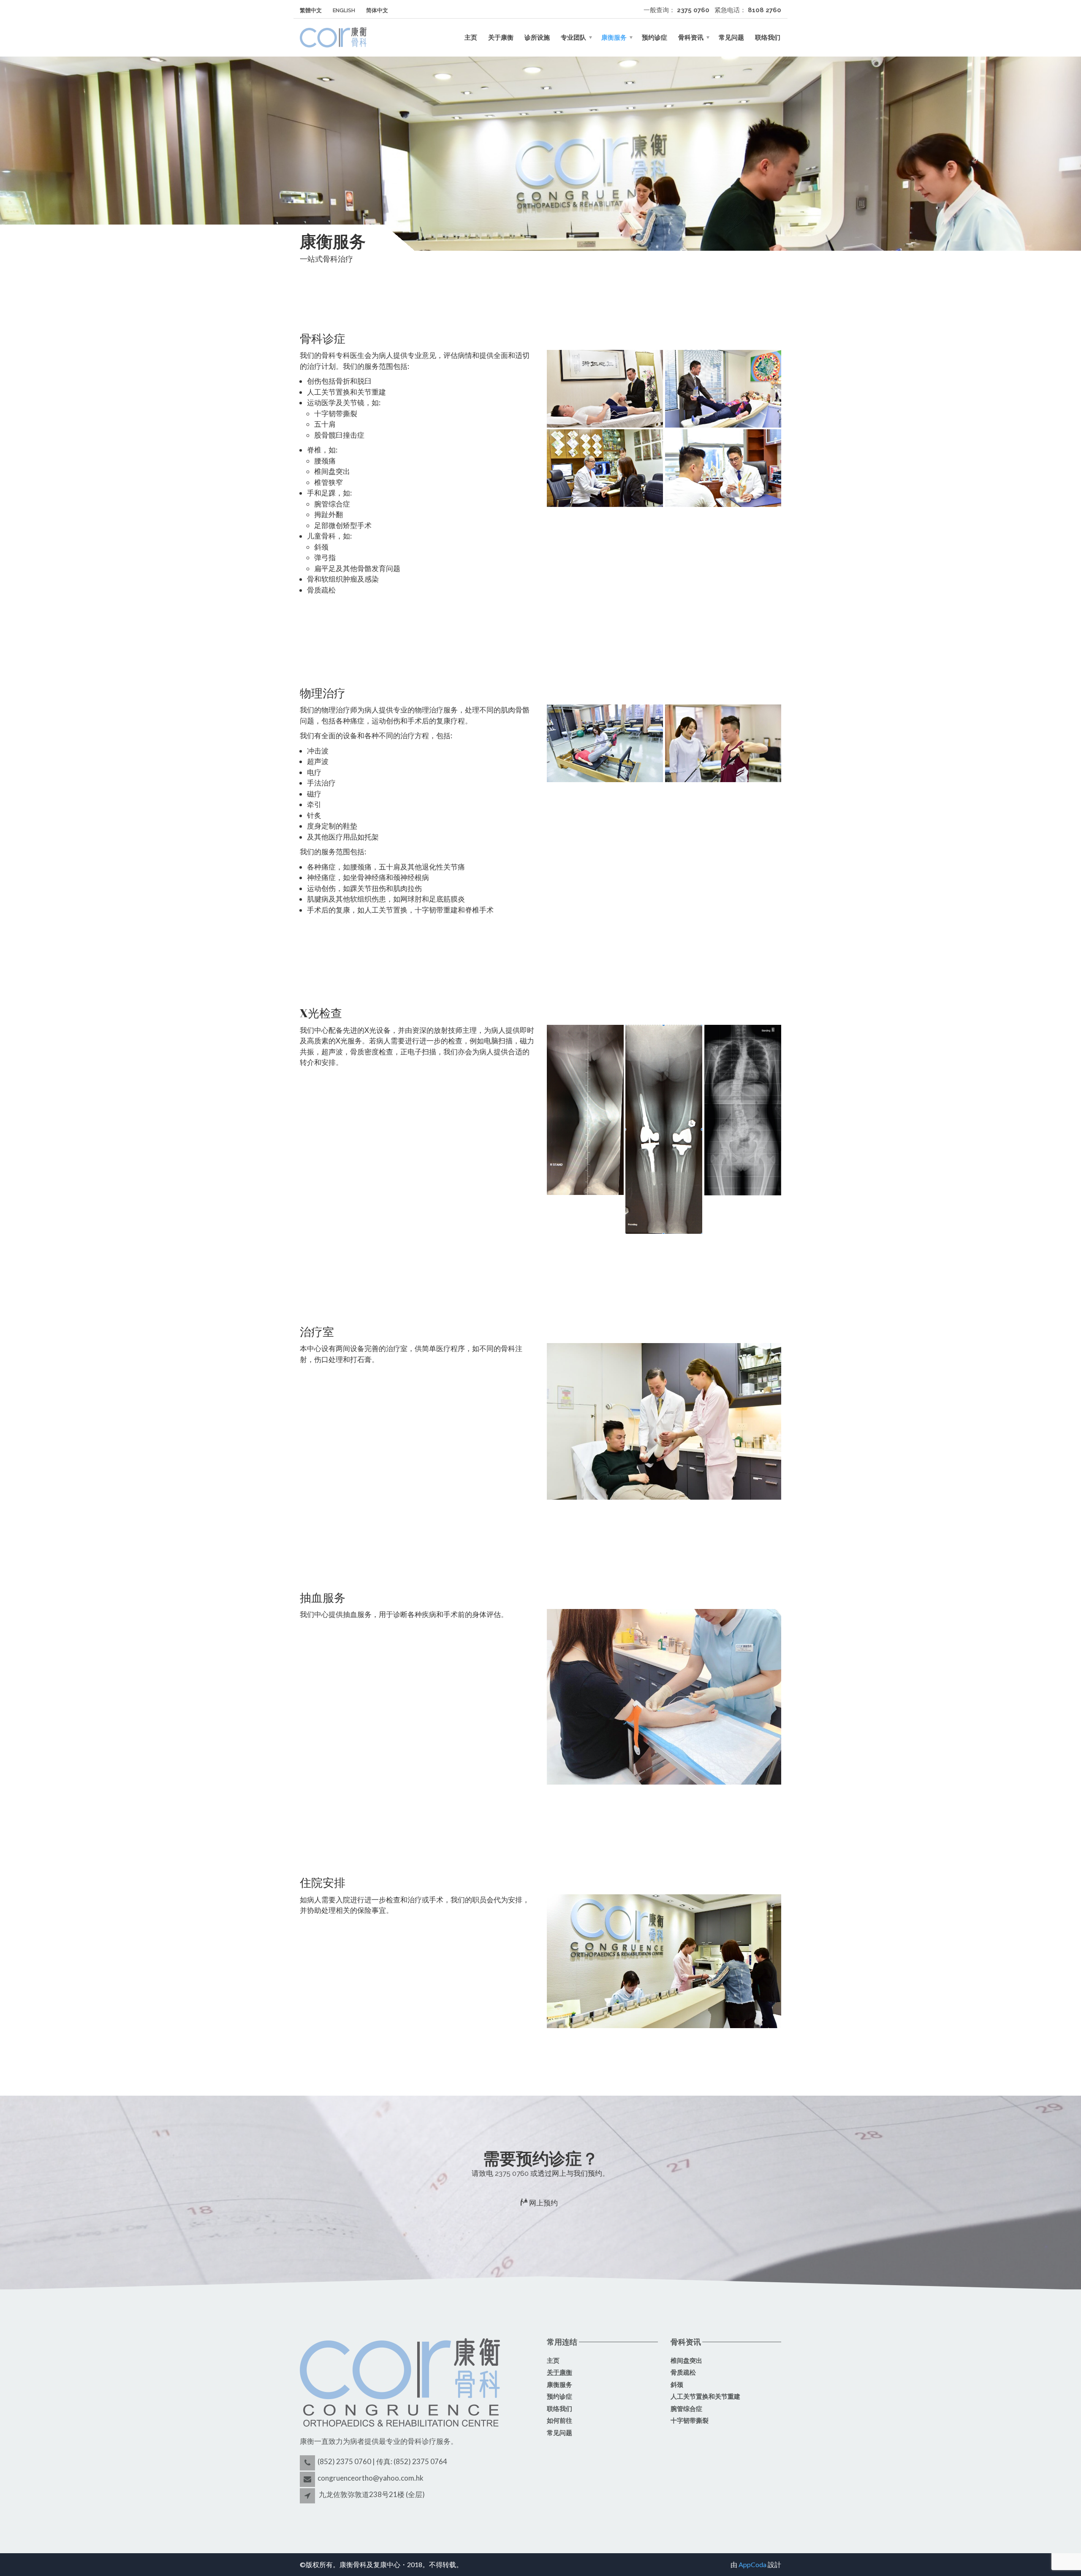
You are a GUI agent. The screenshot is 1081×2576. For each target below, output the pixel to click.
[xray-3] (743, 1110)
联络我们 (768, 38)
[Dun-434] (723, 468)
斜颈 (677, 2385)
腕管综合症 (686, 2409)
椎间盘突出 (686, 2361)
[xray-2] (664, 1129)
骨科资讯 (691, 38)
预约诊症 (655, 38)
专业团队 (573, 38)
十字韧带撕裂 (690, 2421)
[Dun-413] (605, 468)
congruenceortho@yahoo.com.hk (371, 2478)
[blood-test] (664, 1697)
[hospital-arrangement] (664, 1961)
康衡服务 (614, 38)
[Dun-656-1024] (605, 743)
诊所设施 (537, 38)
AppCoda (752, 2564)
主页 (471, 38)
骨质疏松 (683, 2373)
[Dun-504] (723, 389)
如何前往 (560, 2421)
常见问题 (731, 38)
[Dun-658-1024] (664, 1421)
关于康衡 (501, 38)
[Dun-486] (605, 389)
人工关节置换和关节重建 (705, 2397)
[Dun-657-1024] (723, 743)
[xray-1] (585, 1110)
